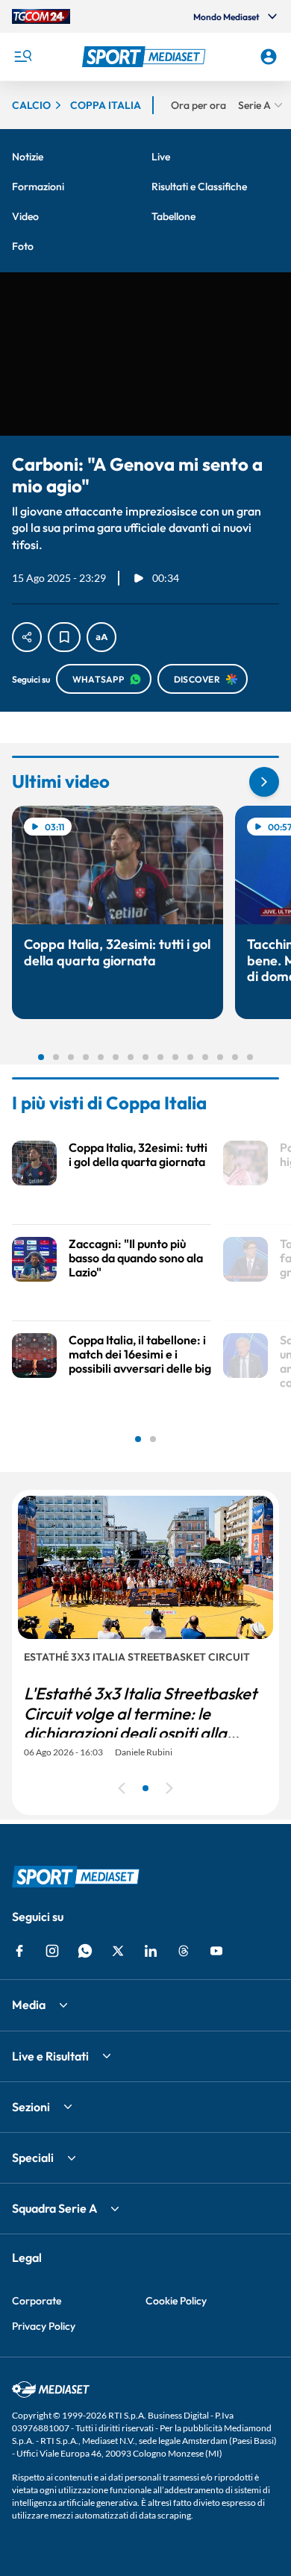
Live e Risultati (50, 2056)
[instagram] (52, 1951)
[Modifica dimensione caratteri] (101, 637)
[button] (146, 57)
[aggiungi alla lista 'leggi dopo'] (64, 637)
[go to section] (264, 782)
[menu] (22, 57)
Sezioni (31, 2107)
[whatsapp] (85, 1951)
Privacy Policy (44, 2326)
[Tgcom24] (41, 16)
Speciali (33, 2157)
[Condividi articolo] (27, 637)
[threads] (184, 1951)
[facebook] (19, 1951)
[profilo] (269, 57)
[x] (118, 1951)
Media (29, 2005)
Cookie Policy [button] (176, 2301)
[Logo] (146, 57)
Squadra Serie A (54, 2208)
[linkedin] (151, 1951)
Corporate (37, 2301)
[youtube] (216, 1951)
